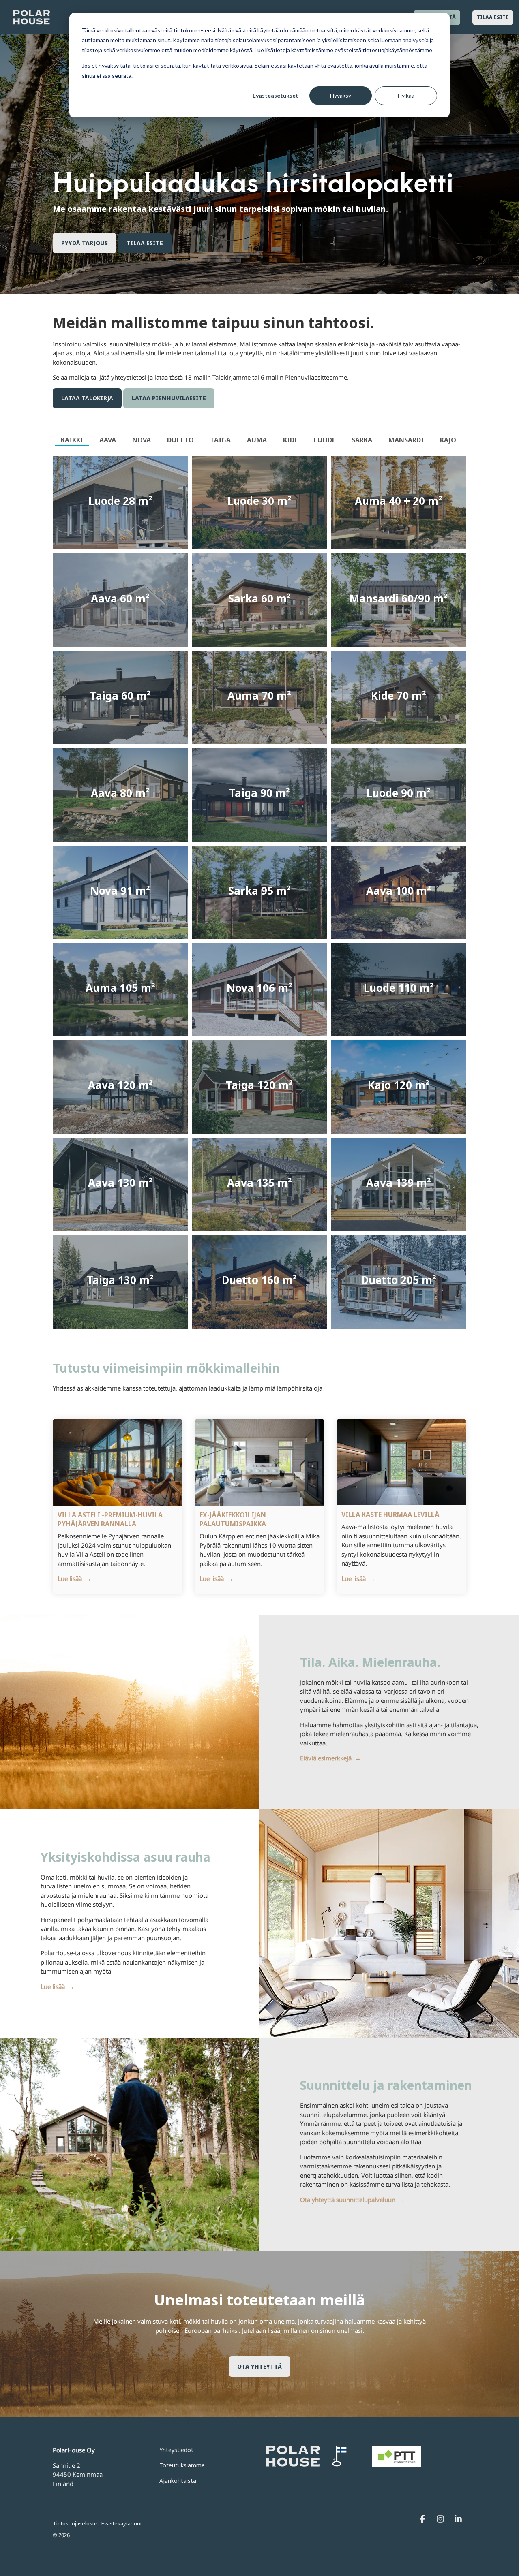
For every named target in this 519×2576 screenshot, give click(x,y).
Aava (108, 440)
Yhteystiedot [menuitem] (176, 2450)
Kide (290, 440)
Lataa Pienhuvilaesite (169, 398)
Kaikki (72, 440)
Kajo (448, 440)
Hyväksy (341, 95)
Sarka (362, 440)
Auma (257, 440)
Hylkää (406, 95)
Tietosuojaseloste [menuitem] (75, 2523)
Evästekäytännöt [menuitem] (122, 2523)
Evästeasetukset (276, 95)
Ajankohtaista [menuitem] (178, 2481)
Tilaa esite (493, 17)
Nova (142, 440)
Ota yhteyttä (259, 2366)
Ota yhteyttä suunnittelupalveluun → (352, 2200)
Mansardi (406, 440)
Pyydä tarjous (85, 243)
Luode (325, 440)
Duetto (180, 440)
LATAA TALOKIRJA (87, 398)
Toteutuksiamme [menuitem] (182, 2465)
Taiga (220, 440)
